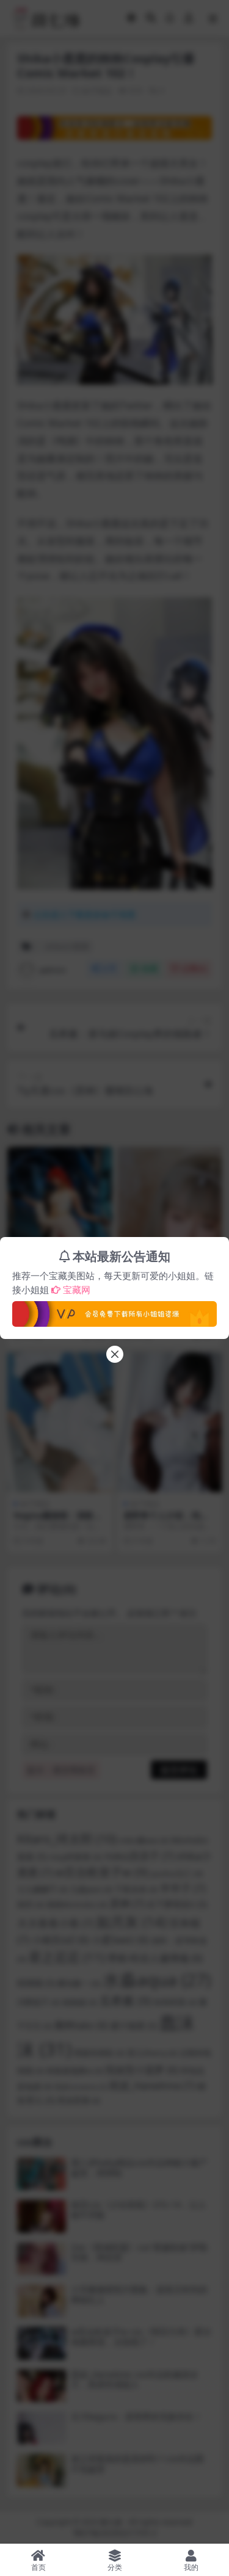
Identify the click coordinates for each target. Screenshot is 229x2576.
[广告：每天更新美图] (114, 1310)
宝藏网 (77, 1290)
